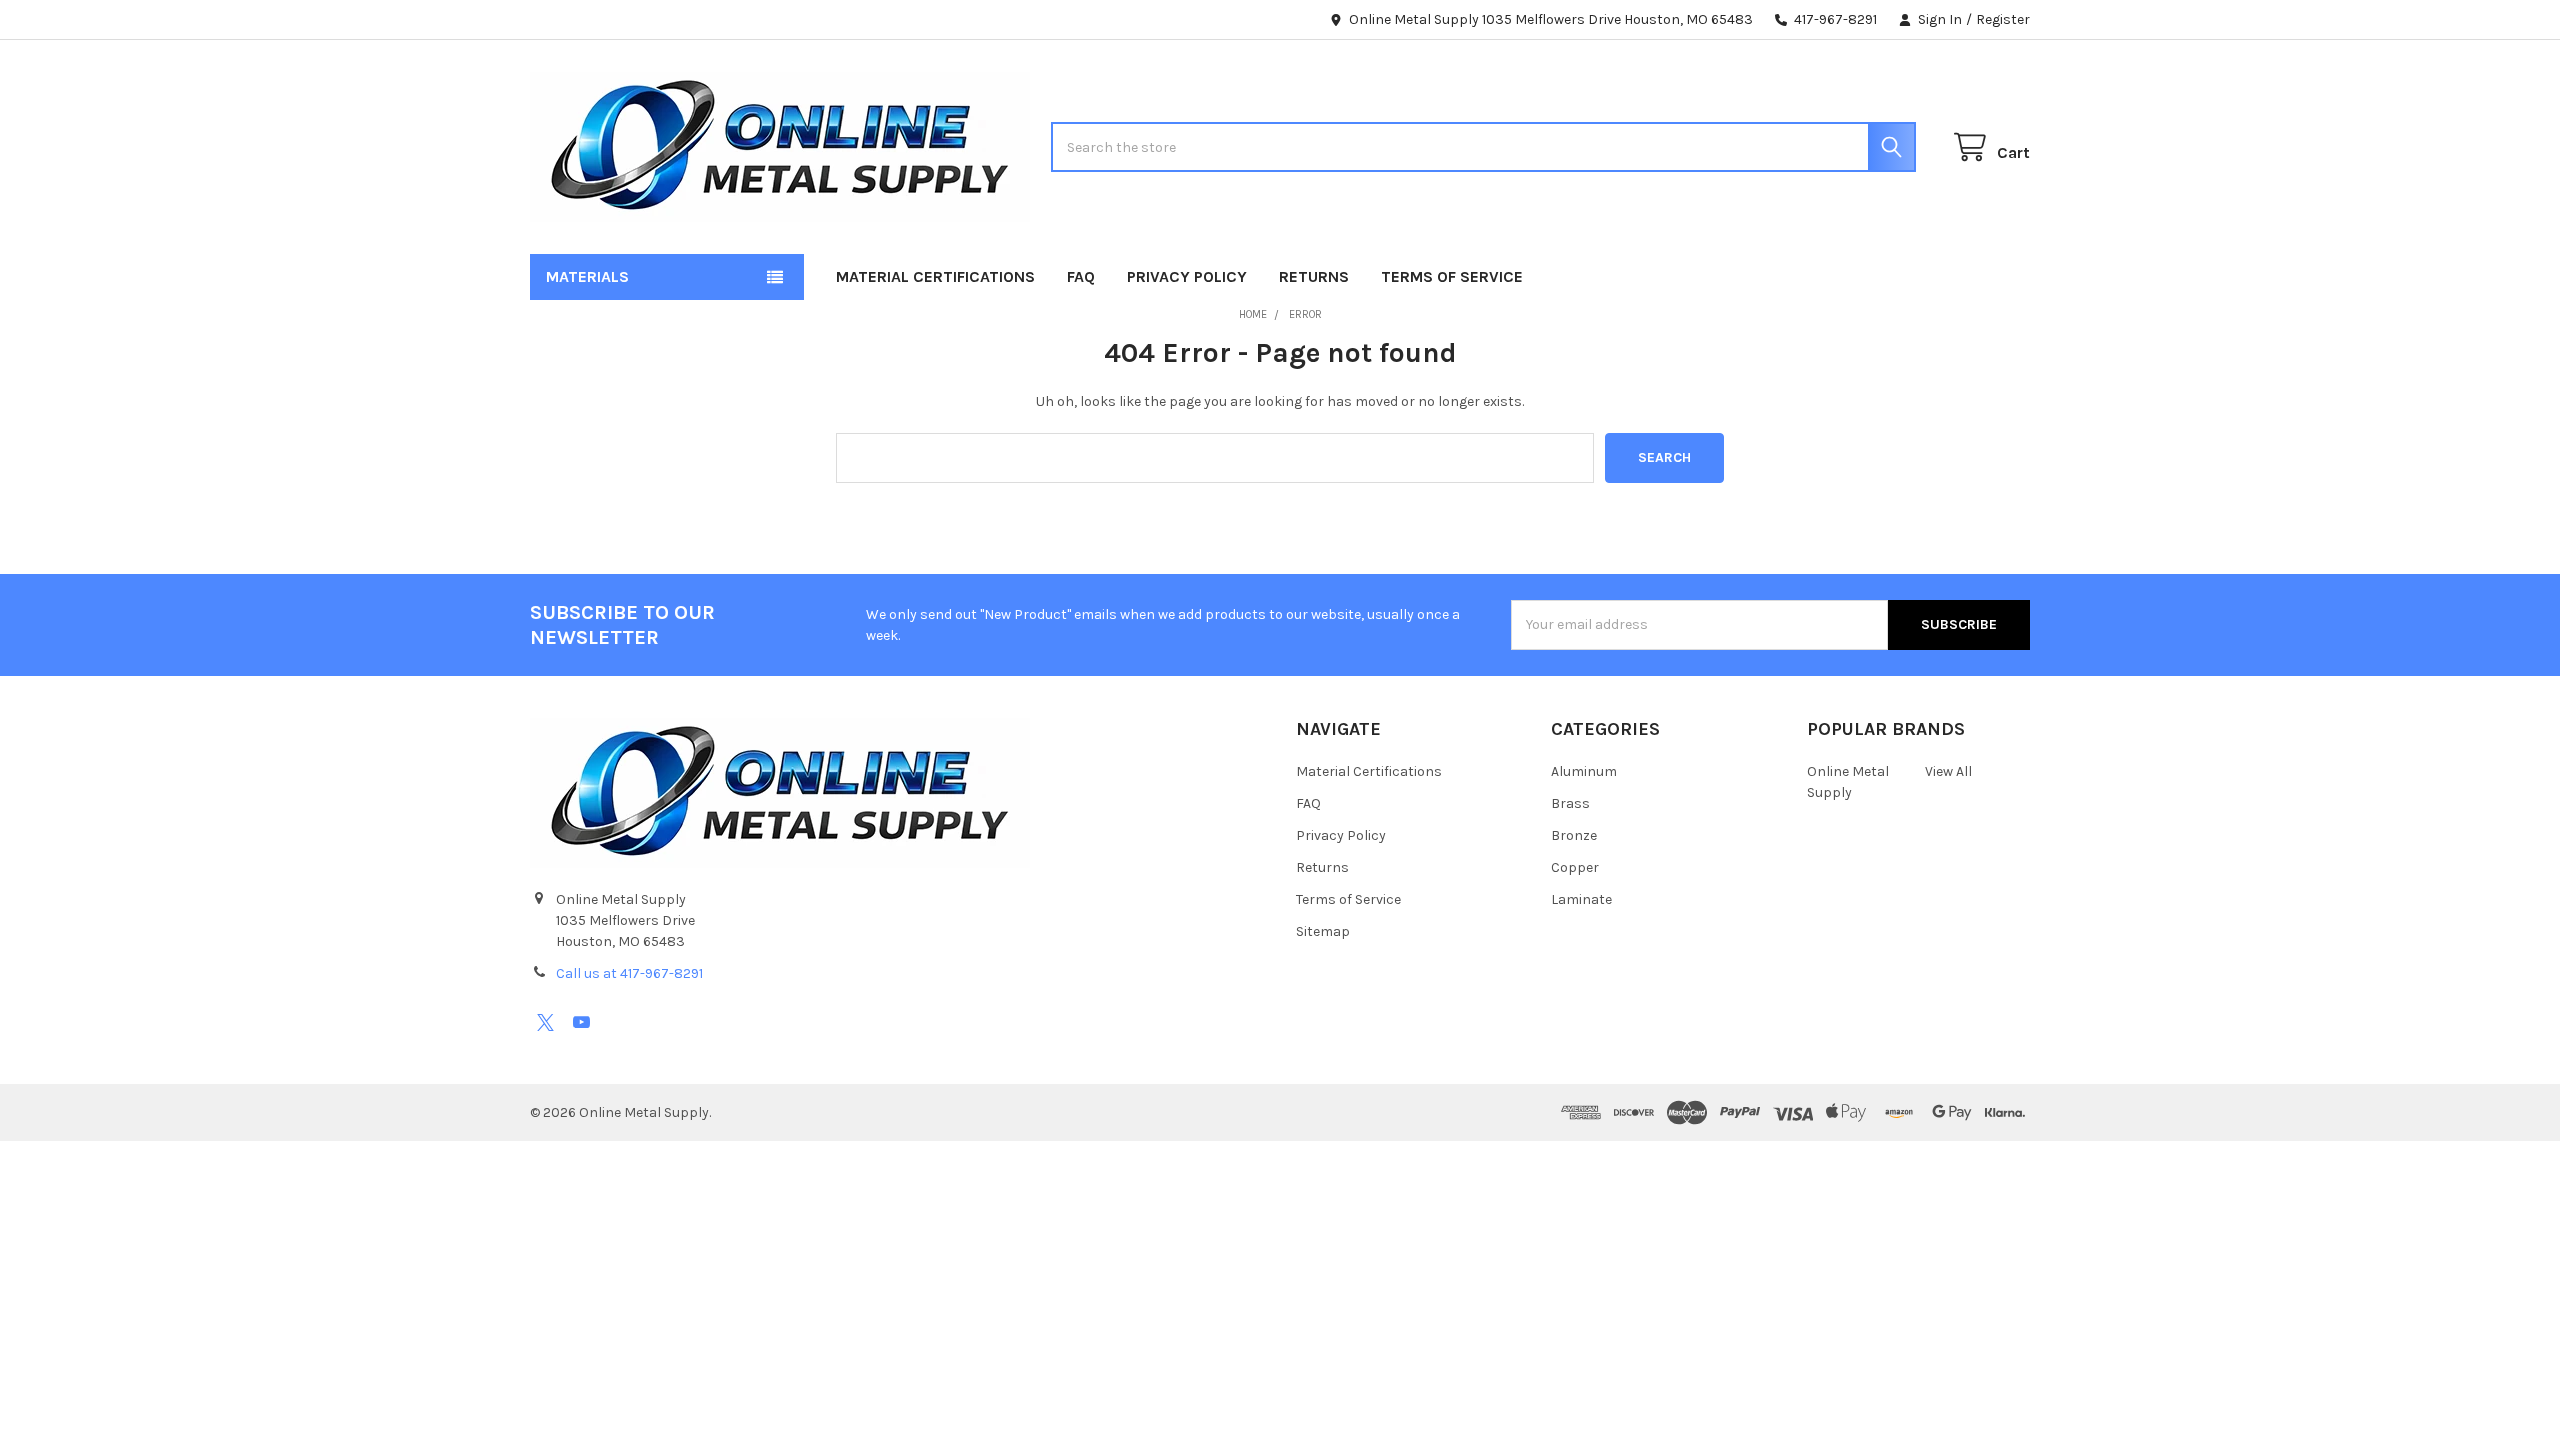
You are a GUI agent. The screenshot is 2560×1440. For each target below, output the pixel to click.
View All (1948, 771)
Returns (1314, 276)
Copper (1575, 867)
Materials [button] (587, 276)
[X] (545, 1022)
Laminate (1581, 899)
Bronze (1574, 835)
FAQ (1081, 276)
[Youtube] (581, 1022)
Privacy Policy (1187, 276)
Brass (1570, 803)
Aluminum (1584, 771)
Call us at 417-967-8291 (629, 973)
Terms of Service (1452, 276)
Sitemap (1323, 931)
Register (2003, 19)
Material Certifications (935, 276)
